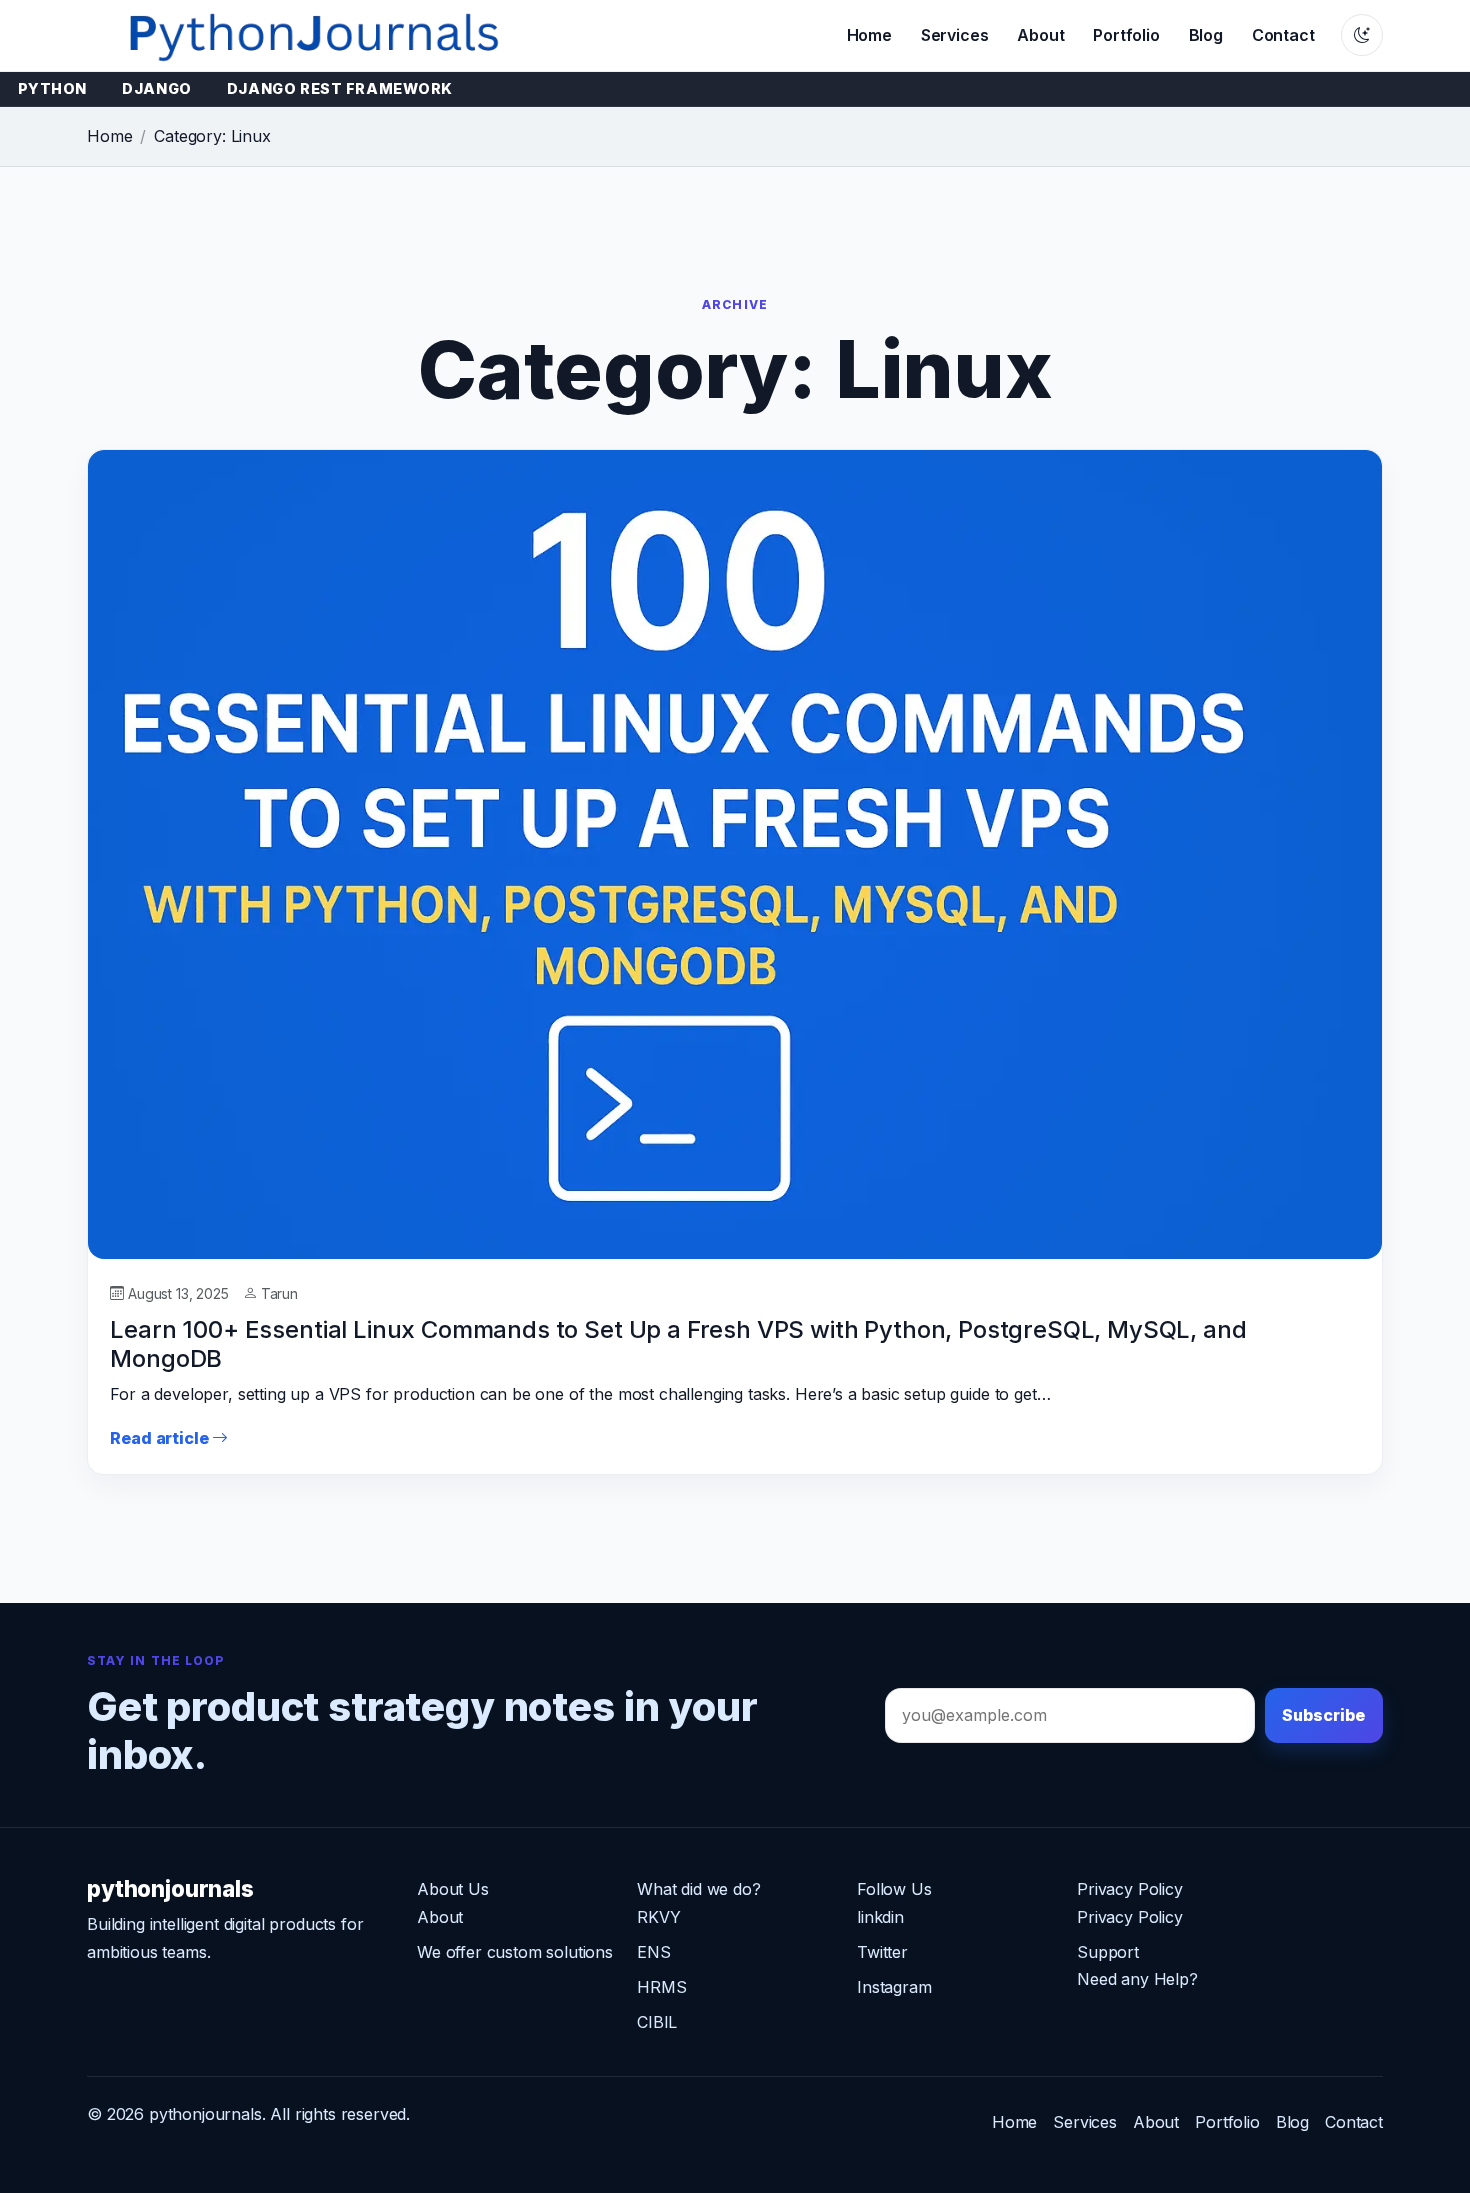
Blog (1206, 35)
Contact (1283, 35)
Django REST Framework (340, 88)
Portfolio (1126, 35)
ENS (654, 1952)
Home (869, 35)
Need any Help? (1137, 1979)
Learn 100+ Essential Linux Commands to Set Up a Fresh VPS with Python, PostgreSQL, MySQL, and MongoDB (678, 1344)
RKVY (658, 1917)
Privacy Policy (1130, 1917)
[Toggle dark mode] (1362, 35)
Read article (161, 1438)
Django (156, 88)
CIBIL (657, 2022)
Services (955, 35)
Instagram (894, 1987)
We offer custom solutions (515, 1952)
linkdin (880, 1917)
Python (52, 88)
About (1040, 35)
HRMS (661, 1987)
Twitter (882, 1952)
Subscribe (1323, 1715)
